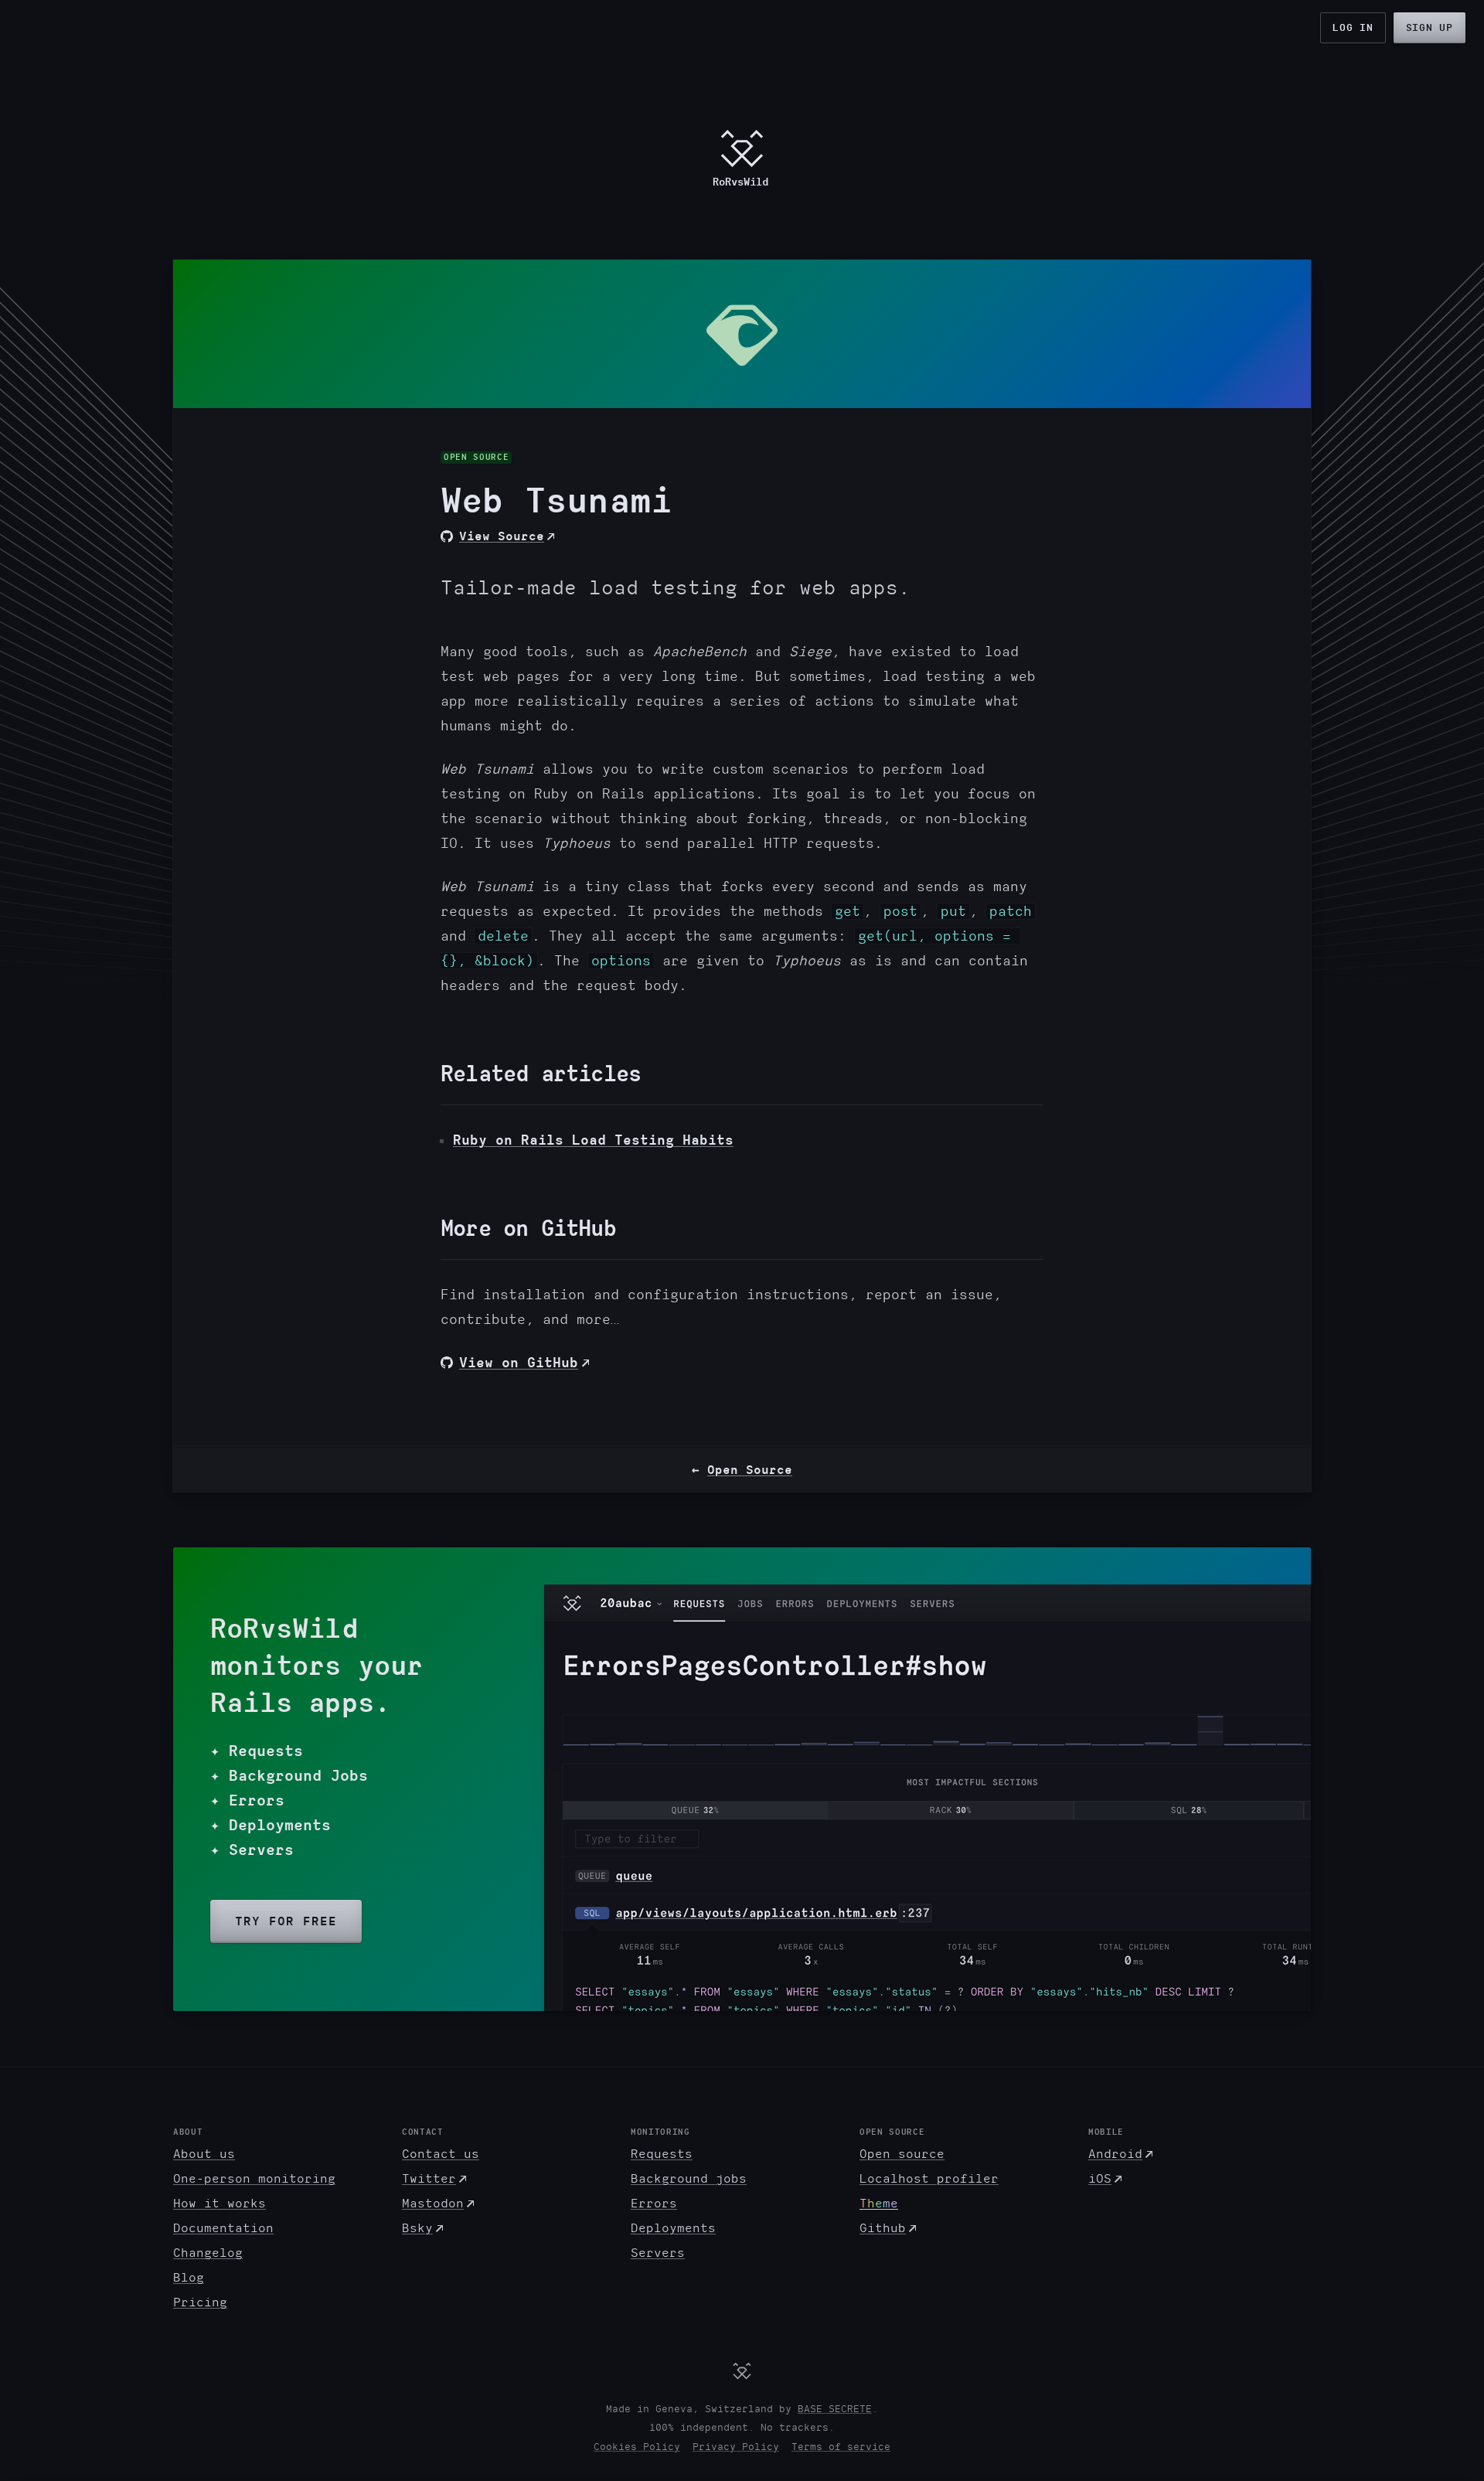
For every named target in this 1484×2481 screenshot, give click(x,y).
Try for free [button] (286, 1921)
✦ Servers (252, 1850)
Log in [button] (1353, 28)
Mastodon (433, 2204)
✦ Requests (257, 1751)
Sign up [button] (1430, 28)
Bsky (417, 2228)
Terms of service (841, 2447)
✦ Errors (247, 1800)
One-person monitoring (254, 2179)
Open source (902, 2154)
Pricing (200, 2302)
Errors (654, 2204)
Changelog (208, 2253)
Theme (879, 2204)
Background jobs (689, 2179)
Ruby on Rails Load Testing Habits (593, 1140)
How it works (220, 2204)
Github (883, 2228)
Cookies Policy (637, 2447)
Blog (189, 2278)
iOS (1100, 2179)
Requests (662, 2154)
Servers (658, 2253)
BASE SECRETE (835, 2409)
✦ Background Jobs (289, 1776)
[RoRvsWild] (742, 2370)
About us (204, 2154)
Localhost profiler (929, 2179)
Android (1115, 2154)
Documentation (223, 2228)
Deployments (673, 2228)
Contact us (441, 2154)
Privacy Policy (736, 2447)
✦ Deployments (271, 1825)
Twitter (429, 2179)
